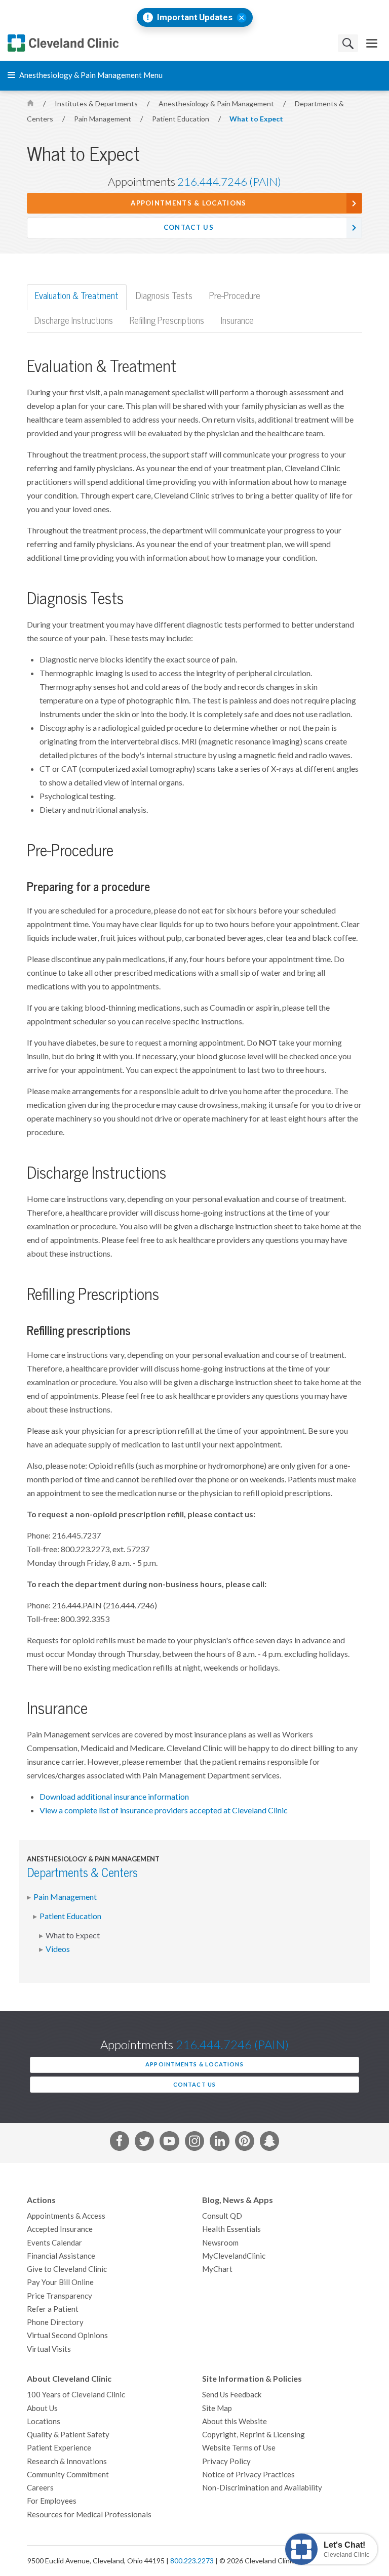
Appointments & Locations (188, 203)
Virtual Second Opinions (67, 2335)
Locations (44, 2421)
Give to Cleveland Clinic (67, 2269)
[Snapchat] (269, 2143)
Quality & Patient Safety (68, 2435)
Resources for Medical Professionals (89, 2515)
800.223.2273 (192, 2561)
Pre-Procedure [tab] (235, 296)
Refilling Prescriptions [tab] (167, 321)
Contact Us (189, 227)
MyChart (217, 2269)
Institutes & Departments (97, 104)
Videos (58, 1949)
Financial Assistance (61, 2256)
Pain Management (103, 119)
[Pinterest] (245, 2143)
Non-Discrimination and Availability (262, 2488)
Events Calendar (54, 2243)
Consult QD (222, 2216)
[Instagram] (194, 2143)
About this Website (235, 2421)
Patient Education (181, 119)
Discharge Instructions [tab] (74, 321)
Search (348, 43)
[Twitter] (144, 2143)
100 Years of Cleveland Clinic (76, 2395)
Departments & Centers (82, 1873)
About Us (42, 2408)
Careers (40, 2488)
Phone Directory (55, 2322)
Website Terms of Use (239, 2448)
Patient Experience (59, 2448)
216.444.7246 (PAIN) (229, 182)
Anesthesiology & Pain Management (217, 104)
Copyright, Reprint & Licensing (254, 2435)
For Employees (52, 2501)
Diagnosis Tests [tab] (164, 296)
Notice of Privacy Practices (248, 2475)
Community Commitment (68, 2475)
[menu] (372, 43)
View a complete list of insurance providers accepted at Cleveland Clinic (164, 1810)
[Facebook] (120, 2143)
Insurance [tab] (237, 321)
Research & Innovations (67, 2461)
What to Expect (256, 119)
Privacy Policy (226, 2461)
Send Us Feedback (232, 2395)
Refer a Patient (53, 2309)
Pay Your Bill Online (60, 2282)
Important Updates (195, 17)
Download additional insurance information (114, 1797)
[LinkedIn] (219, 2143)
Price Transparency (60, 2296)
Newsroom (220, 2243)
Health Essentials (231, 2229)
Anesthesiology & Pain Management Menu (90, 75)
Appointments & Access (66, 2216)
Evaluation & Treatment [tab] (77, 296)
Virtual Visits (49, 2349)
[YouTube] (169, 2143)
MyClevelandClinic (234, 2256)
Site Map (217, 2408)
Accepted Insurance (60, 2229)
